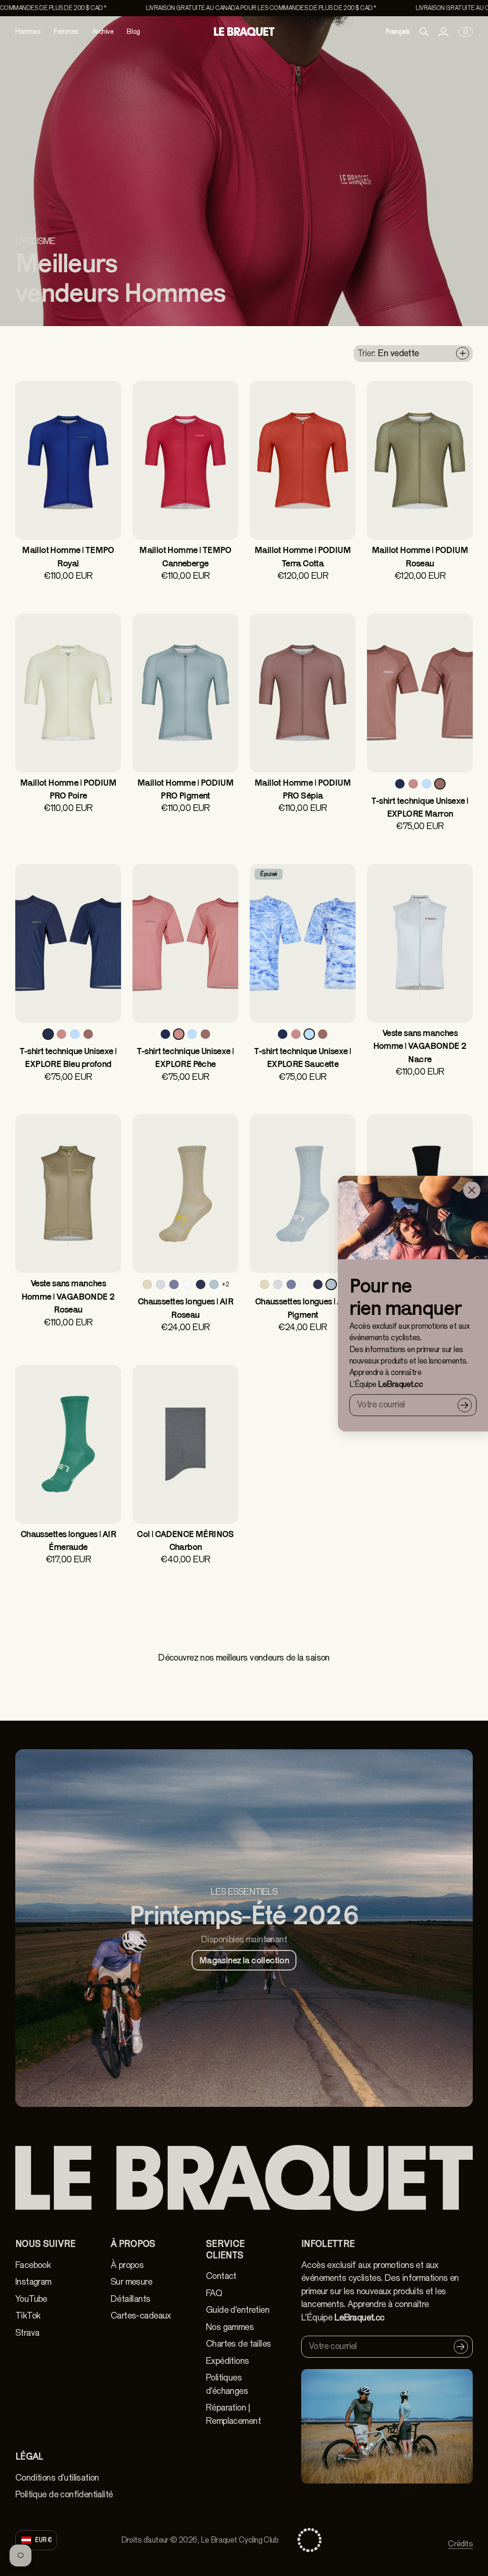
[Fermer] (472, 1190)
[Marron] (440, 784)
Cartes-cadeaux (141, 2316)
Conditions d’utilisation (57, 2478)
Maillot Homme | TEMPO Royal (68, 556)
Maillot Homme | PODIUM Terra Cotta (303, 556)
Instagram (33, 2282)
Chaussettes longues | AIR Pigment (303, 1308)
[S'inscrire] (465, 1405)
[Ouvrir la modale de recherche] (424, 32)
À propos (127, 2265)
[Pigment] (214, 1284)
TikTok (28, 2316)
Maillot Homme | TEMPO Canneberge (185, 556)
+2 (225, 1284)
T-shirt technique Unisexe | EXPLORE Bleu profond (68, 1057)
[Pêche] (413, 784)
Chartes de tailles (238, 2344)
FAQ (214, 2293)
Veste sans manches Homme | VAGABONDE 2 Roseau (68, 1296)
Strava (27, 2333)
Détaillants (131, 2299)
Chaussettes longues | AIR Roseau (185, 1308)
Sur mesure (131, 2282)
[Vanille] (147, 1284)
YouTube (31, 2299)
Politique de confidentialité (64, 2494)
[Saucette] (427, 784)
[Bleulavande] (174, 1284)
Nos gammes (230, 2327)
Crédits (460, 2544)
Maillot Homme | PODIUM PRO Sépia (303, 789)
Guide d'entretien (238, 2310)
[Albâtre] (187, 1284)
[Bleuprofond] (400, 784)
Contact (221, 2276)
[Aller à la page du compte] (443, 32)
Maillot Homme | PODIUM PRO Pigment (185, 789)
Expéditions (228, 2361)
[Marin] (201, 1284)
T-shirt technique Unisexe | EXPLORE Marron (420, 807)
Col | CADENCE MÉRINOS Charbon (185, 1540)
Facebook (33, 2265)
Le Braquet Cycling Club (239, 2540)
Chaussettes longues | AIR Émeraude (68, 1540)
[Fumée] (161, 1284)
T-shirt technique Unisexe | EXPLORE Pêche (185, 1057)
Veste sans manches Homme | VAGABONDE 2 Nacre (420, 1046)
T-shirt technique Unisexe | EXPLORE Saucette (302, 1057)
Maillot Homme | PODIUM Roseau (420, 556)
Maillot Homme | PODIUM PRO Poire (68, 789)
